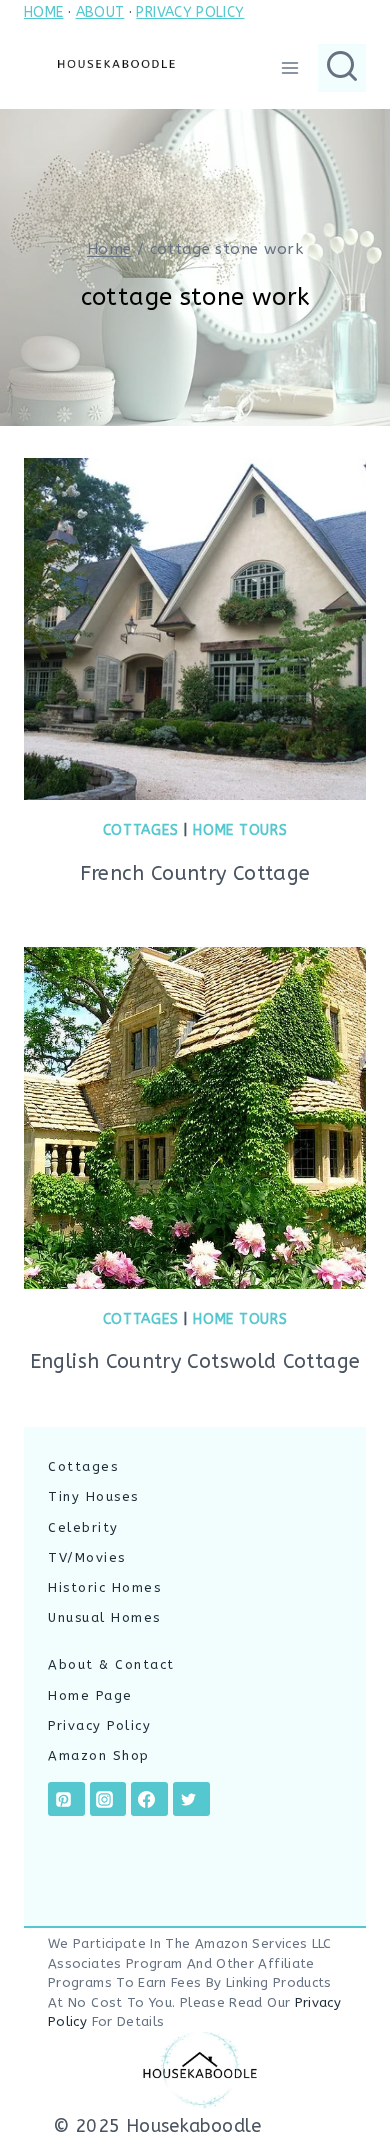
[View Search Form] (342, 68)
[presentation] (195, 629)
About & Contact (111, 1664)
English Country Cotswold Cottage (195, 1361)
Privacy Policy (99, 1725)
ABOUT (100, 12)
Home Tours (240, 830)
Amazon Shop (99, 1755)
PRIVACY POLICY (190, 12)
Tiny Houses (93, 1496)
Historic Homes (104, 1587)
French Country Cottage (195, 873)
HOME (43, 12)
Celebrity (83, 1527)
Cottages (141, 830)
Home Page (90, 1695)
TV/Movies (87, 1557)
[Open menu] (289, 67)
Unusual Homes (104, 1617)
